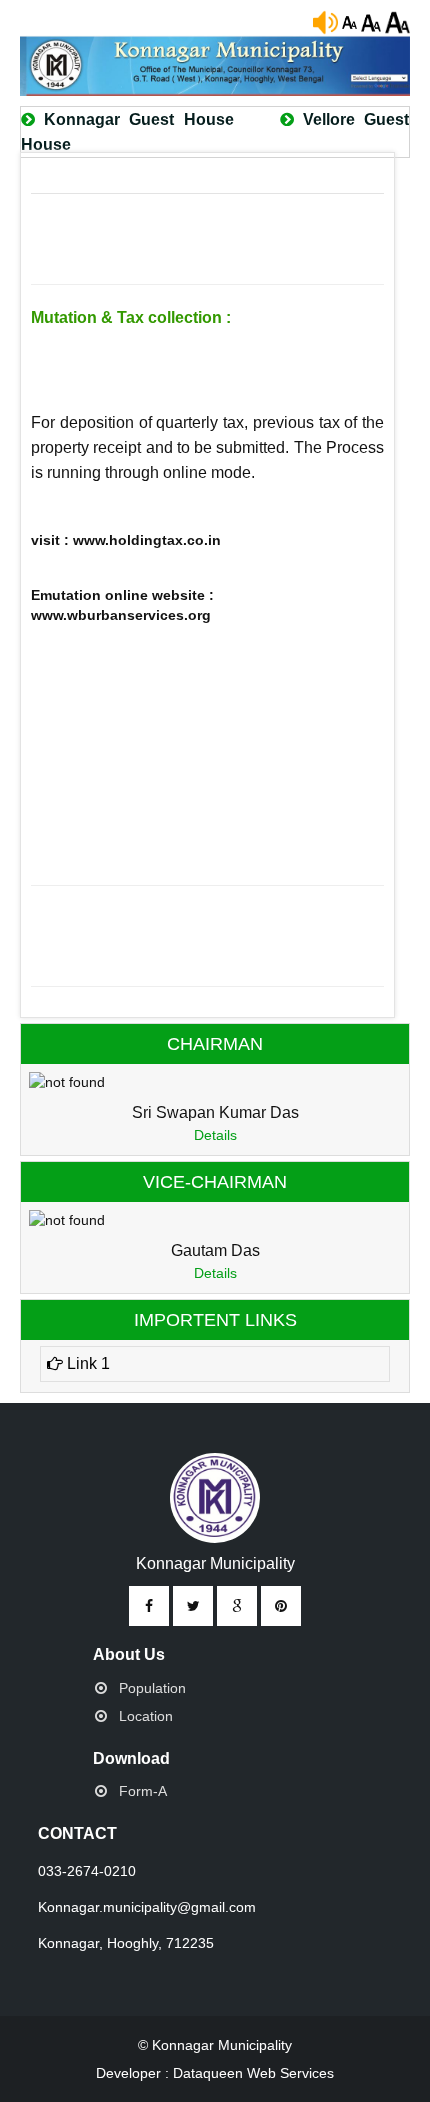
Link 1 (86, 1363)
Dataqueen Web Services (253, 2073)
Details (215, 1135)
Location (146, 1716)
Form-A (143, 1791)
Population (152, 1688)
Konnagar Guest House (139, 119)
